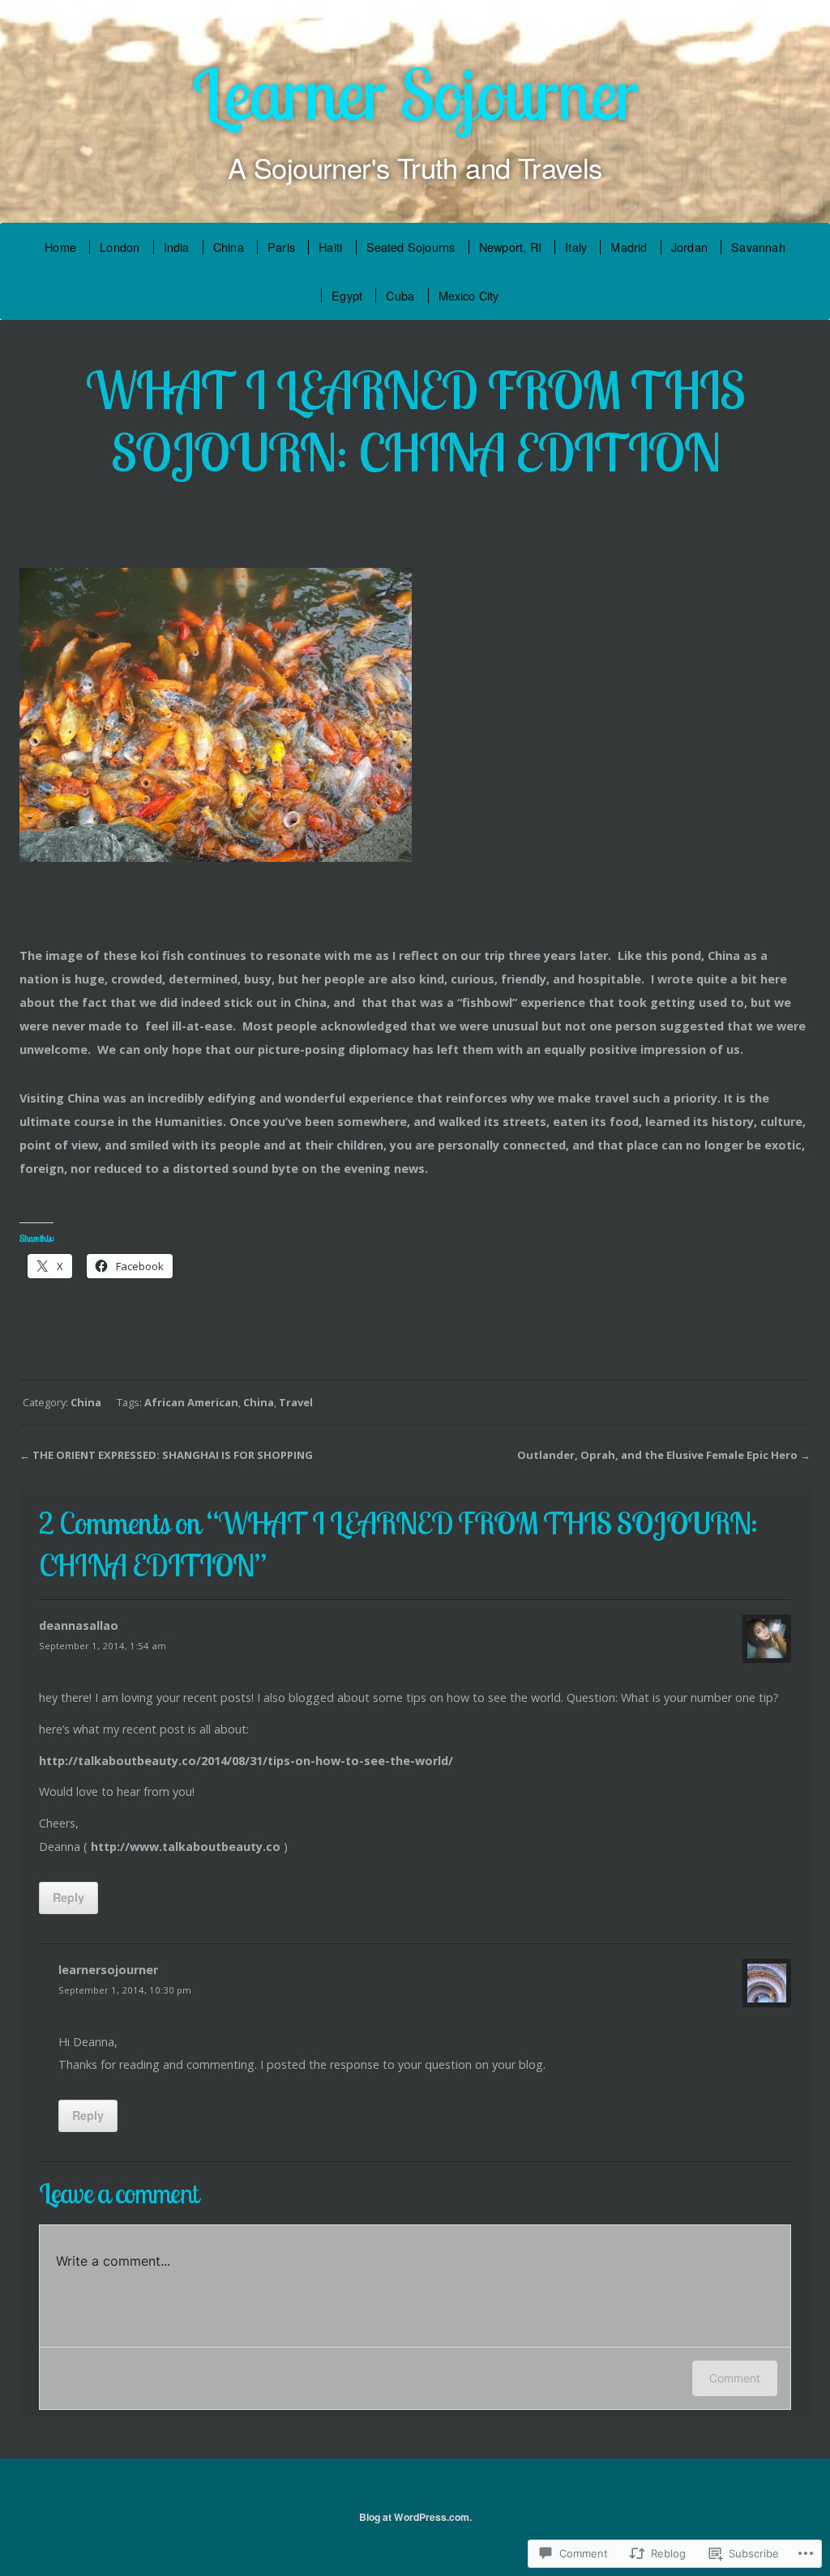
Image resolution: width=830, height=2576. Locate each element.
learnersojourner (108, 1970)
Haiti (330, 247)
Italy (576, 247)
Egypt (347, 295)
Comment (735, 2378)
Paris (281, 247)
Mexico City (469, 295)
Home (60, 247)
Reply (68, 1897)
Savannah (758, 247)
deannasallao (79, 1625)
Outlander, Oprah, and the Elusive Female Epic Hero (657, 1455)
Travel (296, 1402)
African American (191, 1402)
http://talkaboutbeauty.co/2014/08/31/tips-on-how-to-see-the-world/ (246, 1761)
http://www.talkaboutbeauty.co (186, 1847)
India (177, 247)
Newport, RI (510, 247)
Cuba (400, 295)
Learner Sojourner (415, 94)
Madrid (629, 247)
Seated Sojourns (411, 247)
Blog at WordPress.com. (415, 2517)
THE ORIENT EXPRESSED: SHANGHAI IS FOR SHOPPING (173, 1455)
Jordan (689, 247)
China (229, 247)
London (120, 247)
